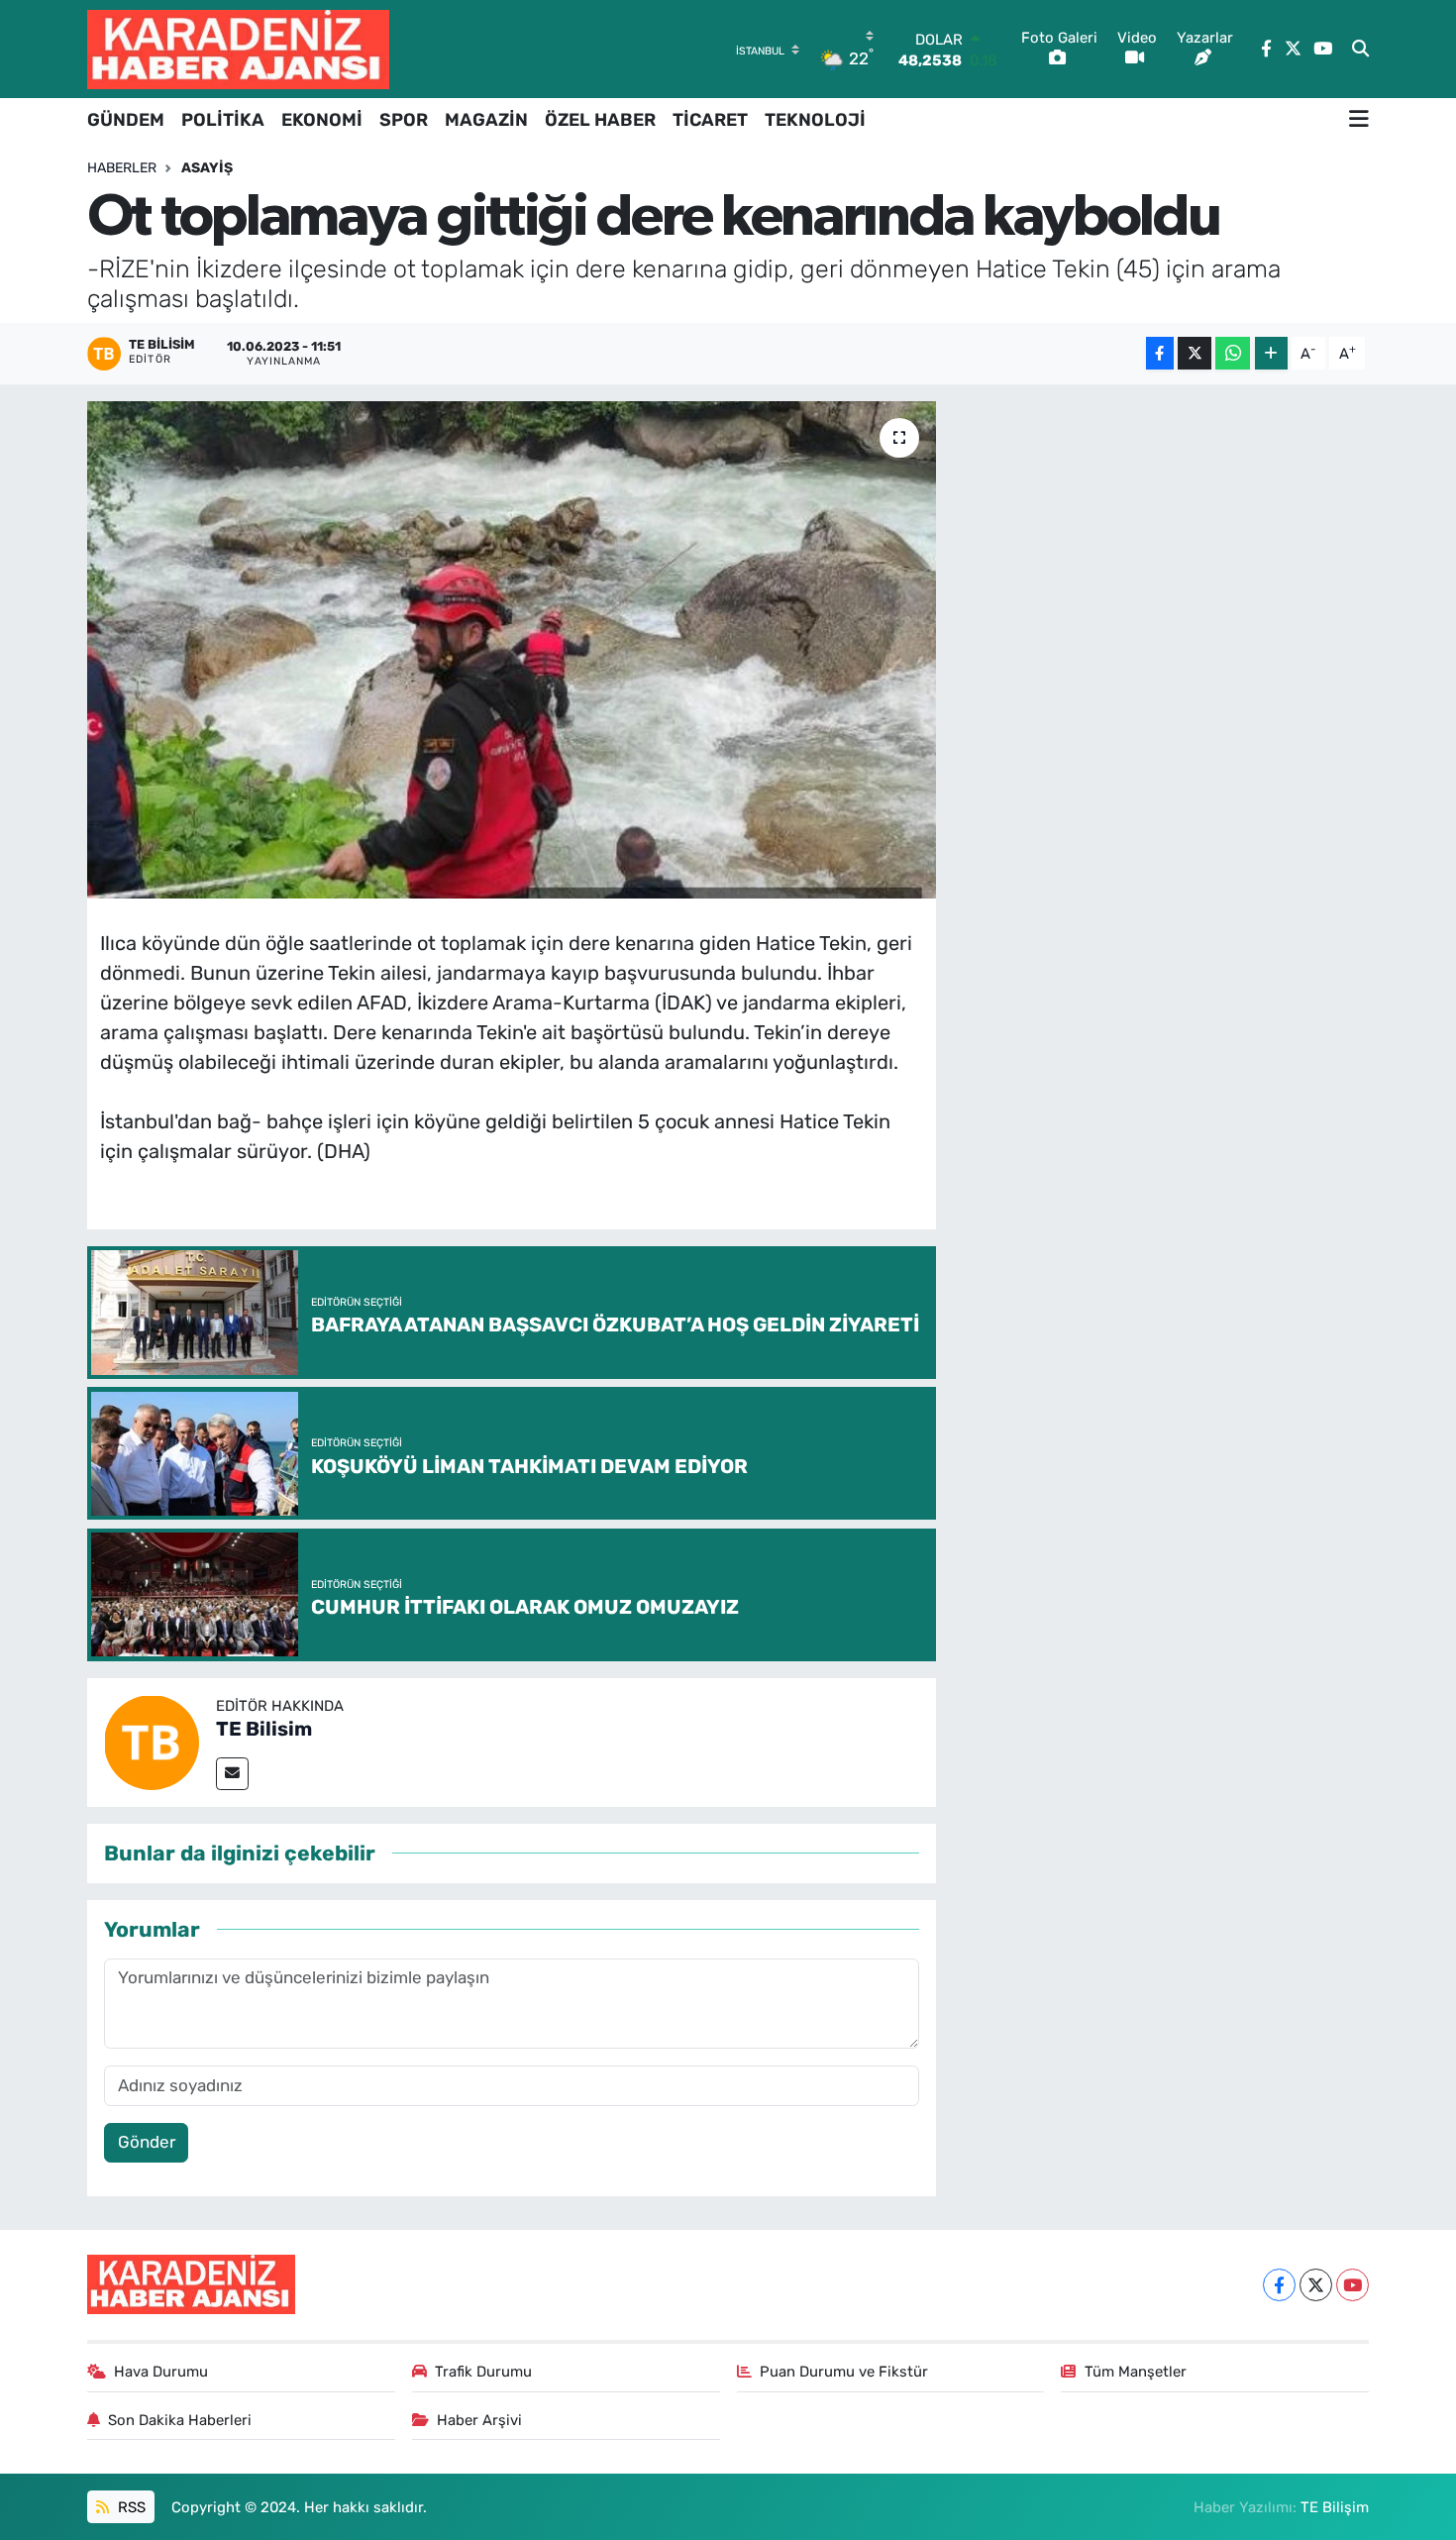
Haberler (122, 168)
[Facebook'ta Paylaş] (1160, 353)
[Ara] (1360, 50)
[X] (1316, 2285)
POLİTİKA (223, 120)
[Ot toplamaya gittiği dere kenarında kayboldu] (512, 650)
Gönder (147, 2142)
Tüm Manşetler (1136, 2372)
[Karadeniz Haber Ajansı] (238, 49)
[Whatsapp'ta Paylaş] (1233, 353)
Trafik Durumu (483, 2372)
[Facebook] (1279, 2285)
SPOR (404, 120)
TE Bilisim (264, 1729)
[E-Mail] (232, 1774)
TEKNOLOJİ (815, 120)
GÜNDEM (126, 120)
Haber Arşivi (479, 2420)
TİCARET (710, 120)
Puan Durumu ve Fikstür (844, 2372)
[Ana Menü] (1359, 120)
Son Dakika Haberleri (180, 2420)
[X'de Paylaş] (1195, 353)
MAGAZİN (486, 120)
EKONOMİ (322, 120)
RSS (130, 2507)
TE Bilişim (1335, 2507)
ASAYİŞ (207, 168)
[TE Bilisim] (152, 1741)
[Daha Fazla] (1271, 353)
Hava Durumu (161, 2372)
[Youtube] (1352, 2285)
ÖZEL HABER (600, 120)
